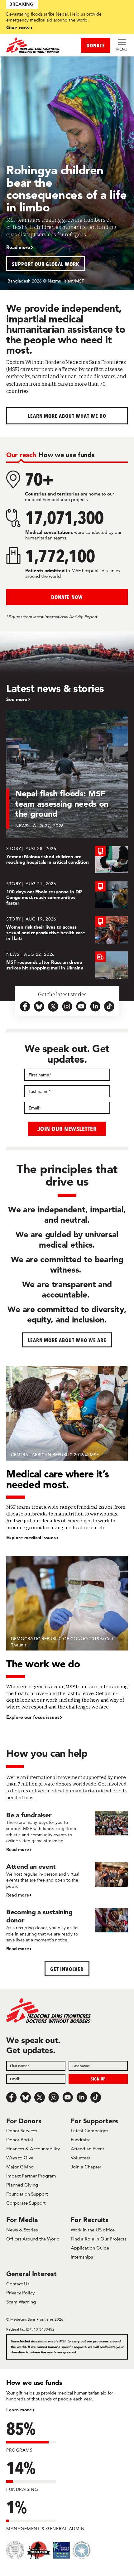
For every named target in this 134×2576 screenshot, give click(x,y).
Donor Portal (20, 2140)
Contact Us (18, 2284)
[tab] (21, 455)
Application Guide (90, 2248)
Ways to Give (20, 2158)
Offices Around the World (33, 2239)
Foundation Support (27, 2194)
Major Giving (20, 2167)
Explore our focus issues (33, 1717)
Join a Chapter (86, 2167)
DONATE (96, 45)
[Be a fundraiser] (67, 1832)
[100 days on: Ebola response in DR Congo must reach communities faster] (67, 895)
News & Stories (22, 2230)
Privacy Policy (20, 2293)
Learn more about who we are (67, 1340)
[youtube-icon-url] (81, 1006)
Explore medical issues (31, 1538)
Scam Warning (21, 2302)
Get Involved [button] (67, 1969)
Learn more (19, 2410)
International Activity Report (71, 617)
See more (17, 699)
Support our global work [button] (46, 264)
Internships (82, 2257)
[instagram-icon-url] (67, 1006)
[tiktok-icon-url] (109, 1006)
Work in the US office (93, 2230)
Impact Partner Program (31, 2176)
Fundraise (81, 2140)
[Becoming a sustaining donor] (67, 1930)
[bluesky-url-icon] (39, 1006)
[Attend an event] (67, 1880)
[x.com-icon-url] (53, 1006)
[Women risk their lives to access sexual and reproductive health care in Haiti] (67, 930)
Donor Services (22, 2131)
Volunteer (81, 2158)
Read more (18, 247)
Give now (18, 27)
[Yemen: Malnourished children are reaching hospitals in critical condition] (67, 859)
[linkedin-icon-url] (95, 1006)
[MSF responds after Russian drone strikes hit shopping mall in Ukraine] (67, 965)
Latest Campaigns (89, 2131)
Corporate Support (26, 2203)
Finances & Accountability (33, 2149)
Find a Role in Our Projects (98, 2239)
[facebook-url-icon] (25, 1006)
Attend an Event (87, 2149)
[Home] (37, 45)
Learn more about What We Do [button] (67, 416)
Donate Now (67, 597)
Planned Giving (22, 2185)
